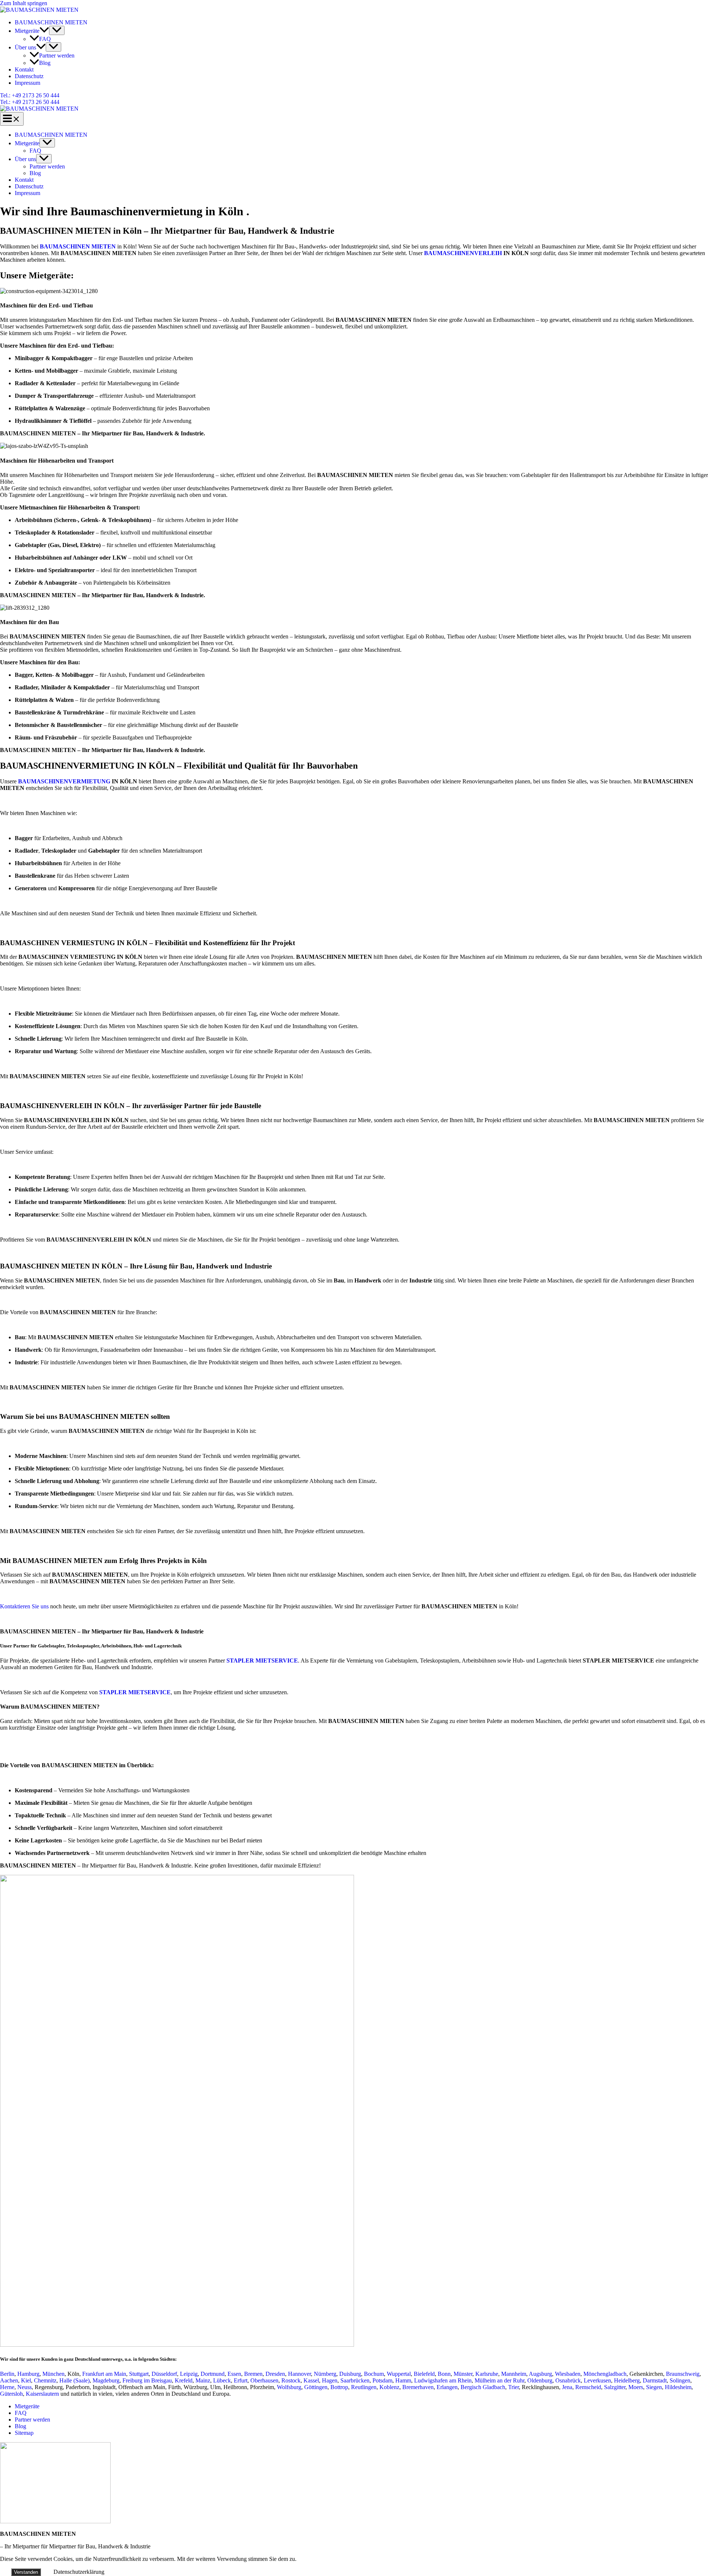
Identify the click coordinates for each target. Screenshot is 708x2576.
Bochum (374, 2374)
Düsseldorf (164, 2374)
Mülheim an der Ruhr (499, 2380)
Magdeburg (106, 2380)
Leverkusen (597, 2380)
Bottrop (339, 2387)
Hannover (299, 2374)
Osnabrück (568, 2380)
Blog (45, 63)
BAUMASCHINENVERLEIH (463, 253)
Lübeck (222, 2380)
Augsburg (540, 2374)
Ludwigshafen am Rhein (443, 2380)
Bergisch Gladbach (483, 2387)
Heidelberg (627, 2380)
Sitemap (24, 2433)
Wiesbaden (568, 2374)
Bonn (444, 2374)
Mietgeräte (27, 31)
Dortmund (213, 2374)
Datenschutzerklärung (79, 2572)
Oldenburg (540, 2380)
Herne (7, 2387)
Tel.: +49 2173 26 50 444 (30, 102)
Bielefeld (424, 2374)
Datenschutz (29, 76)
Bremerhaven (418, 2387)
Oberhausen (264, 2380)
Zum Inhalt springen (24, 3)
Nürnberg (325, 2374)
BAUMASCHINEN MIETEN (51, 22)
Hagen (330, 2380)
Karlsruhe (487, 2374)
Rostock (291, 2380)
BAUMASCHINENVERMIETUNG (64, 781)
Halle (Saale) (74, 2380)
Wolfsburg (289, 2387)
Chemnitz (45, 2380)
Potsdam (382, 2380)
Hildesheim (678, 2387)
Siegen (654, 2387)
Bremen (253, 2374)
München (53, 2374)
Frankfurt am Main (104, 2374)
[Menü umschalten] (57, 30)
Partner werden (57, 55)
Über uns (25, 47)
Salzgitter (615, 2387)
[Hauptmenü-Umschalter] (12, 119)
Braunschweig (683, 2374)
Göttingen (316, 2387)
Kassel (311, 2380)
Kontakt (24, 69)
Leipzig (189, 2374)
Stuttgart (139, 2374)
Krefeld (184, 2380)
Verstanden (26, 2572)
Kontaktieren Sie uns (24, 1606)
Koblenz (389, 2387)
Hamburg (28, 2374)
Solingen (680, 2380)
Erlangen (447, 2387)
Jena (567, 2387)
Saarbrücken (355, 2380)
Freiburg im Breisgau (147, 2380)
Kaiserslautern (42, 2394)
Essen (234, 2374)
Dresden (275, 2374)
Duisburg (350, 2374)
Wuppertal (399, 2374)
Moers (636, 2387)
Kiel (26, 2380)
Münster (463, 2374)
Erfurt (241, 2380)
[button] (44, 31)
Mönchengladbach (605, 2374)
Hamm (403, 2380)
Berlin (7, 2374)
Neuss (25, 2387)
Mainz (203, 2380)
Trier (513, 2387)
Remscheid (588, 2387)
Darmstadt (655, 2380)
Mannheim (514, 2374)
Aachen (9, 2380)
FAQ (45, 39)
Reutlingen (364, 2387)
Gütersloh (11, 2394)
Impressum (27, 83)
